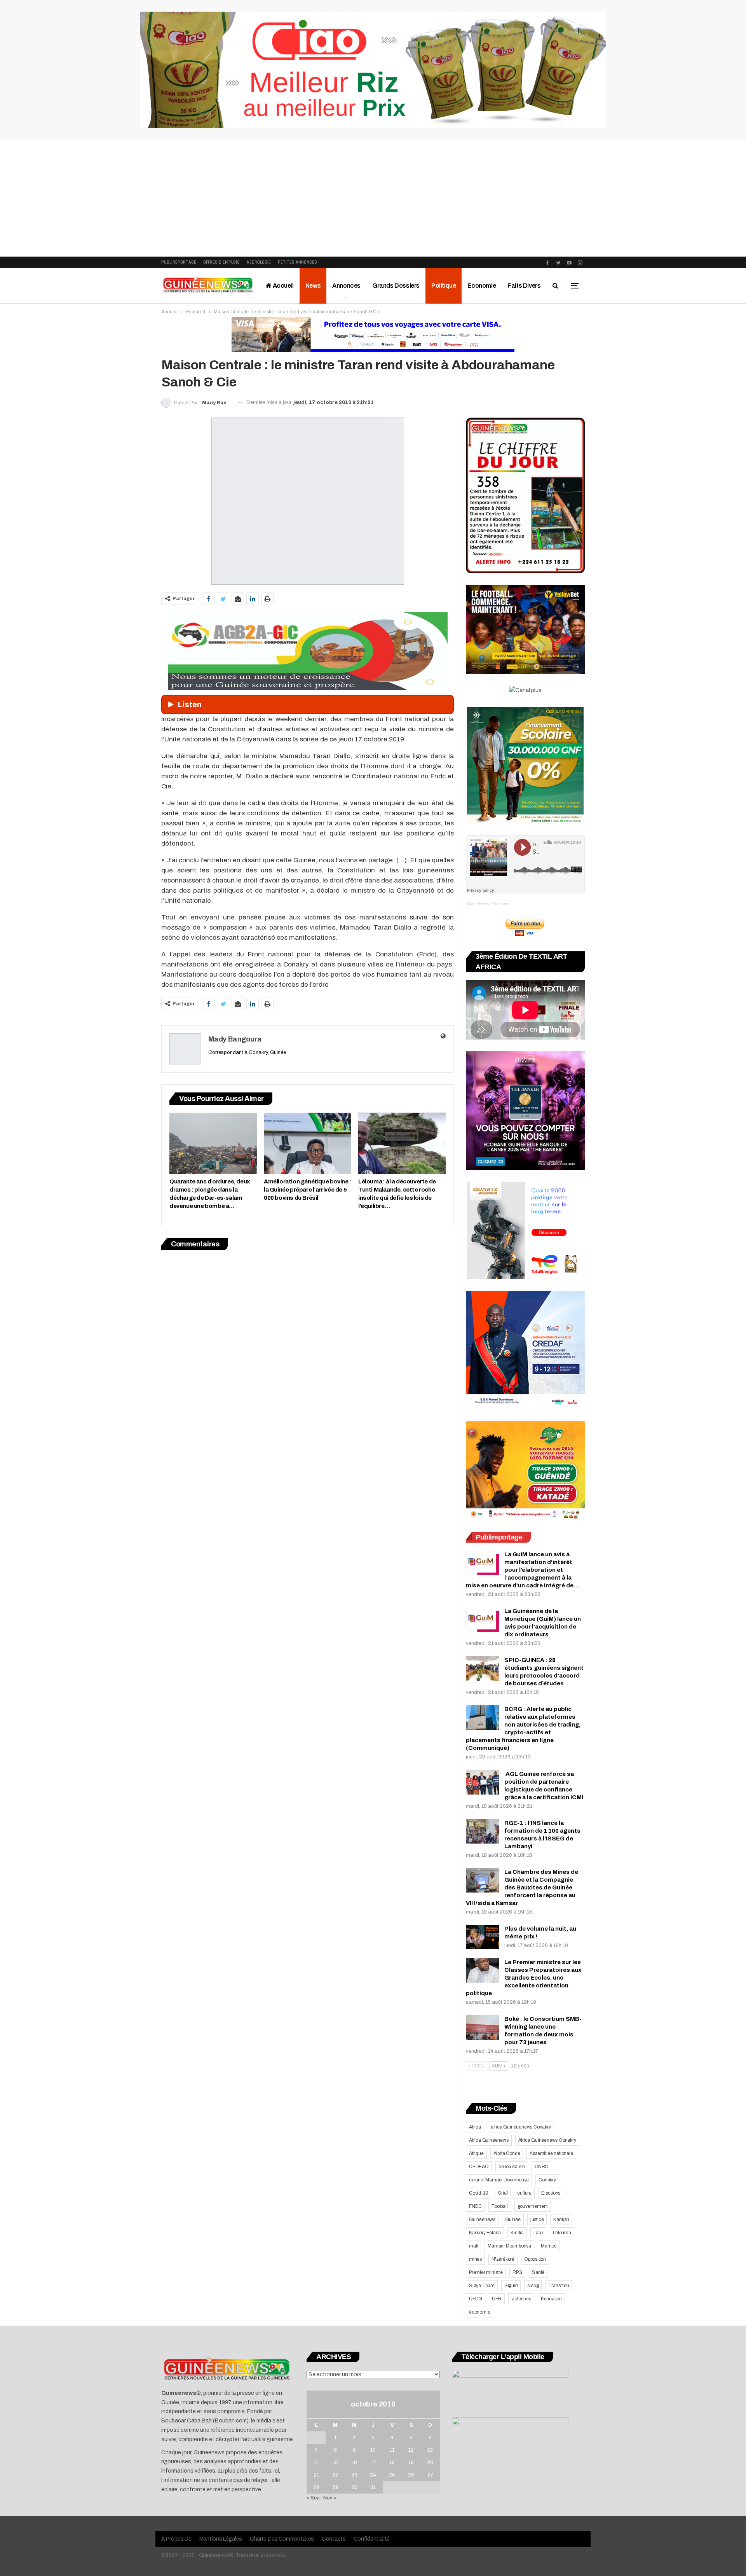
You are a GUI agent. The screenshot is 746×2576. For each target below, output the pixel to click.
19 (411, 2462)
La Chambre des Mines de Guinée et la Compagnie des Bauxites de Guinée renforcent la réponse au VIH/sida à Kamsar (522, 1887)
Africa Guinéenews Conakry (547, 2140)
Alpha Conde (507, 2153)
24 (373, 2475)
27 (430, 2475)
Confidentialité (372, 2539)
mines (475, 2259)
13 (430, 2450)
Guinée (513, 2219)
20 (430, 2462)
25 (392, 2475)
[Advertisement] (373, 198)
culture (524, 2193)
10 (373, 2450)
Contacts (334, 2539)
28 (316, 2487)
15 (335, 2462)
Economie (482, 286)
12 (411, 2450)
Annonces (346, 286)
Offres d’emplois (221, 262)
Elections (551, 2193)
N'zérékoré (503, 2259)
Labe (538, 2233)
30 (354, 2487)
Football (499, 2206)
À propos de (176, 2539)
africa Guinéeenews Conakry (521, 2127)
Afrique (476, 2153)
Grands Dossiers (396, 286)
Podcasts (501, 904)
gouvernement (533, 2206)
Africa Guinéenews (489, 2140)
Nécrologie (259, 262)
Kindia (517, 2233)
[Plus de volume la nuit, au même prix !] (483, 1937)
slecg (533, 2286)
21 (316, 2475)
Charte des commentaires (282, 2539)
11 (392, 2450)
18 (392, 2462)
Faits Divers (524, 286)
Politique (444, 286)
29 (335, 2487)
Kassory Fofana (485, 2233)
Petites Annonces (297, 262)
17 (373, 2462)
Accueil (283, 286)
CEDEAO (479, 2167)
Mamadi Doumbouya (509, 2246)
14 (316, 2462)
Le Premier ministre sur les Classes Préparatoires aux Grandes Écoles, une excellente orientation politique (524, 1978)
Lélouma (562, 2233)
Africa (475, 2127)
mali (473, 2246)
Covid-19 (478, 2193)
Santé (538, 2272)
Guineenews (482, 2219)
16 (354, 2462)
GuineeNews (477, 904)
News (313, 286)
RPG (517, 2272)
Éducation (551, 2299)
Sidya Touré (482, 2286)
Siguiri (511, 2286)
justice (537, 2219)
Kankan (561, 2219)
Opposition (535, 2259)
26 (411, 2475)
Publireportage (179, 262)
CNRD (541, 2167)
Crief (503, 2193)
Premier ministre (486, 2272)
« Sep (313, 2498)
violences (521, 2299)
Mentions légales (221, 2539)
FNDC (475, 2206)
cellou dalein (512, 2167)
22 (335, 2475)
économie (479, 2312)
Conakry (547, 2180)
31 (373, 2487)
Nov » (330, 2498)
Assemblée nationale (551, 2153)
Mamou (549, 2246)
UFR (497, 2299)
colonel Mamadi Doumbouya (499, 2180)
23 (354, 2475)
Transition (559, 2286)
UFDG (476, 2299)
